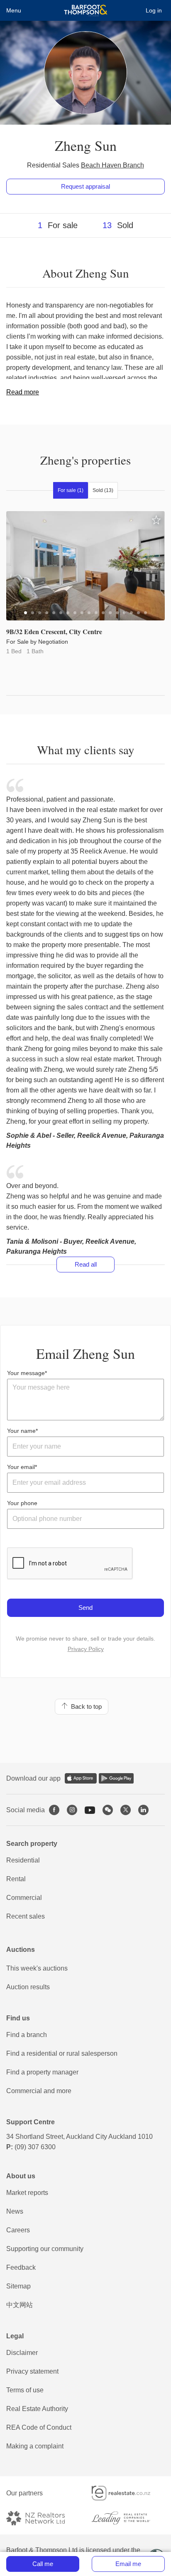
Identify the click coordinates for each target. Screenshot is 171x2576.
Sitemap (18, 2286)
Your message (26, 1373)
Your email (21, 1467)
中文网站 (20, 2305)
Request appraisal (85, 186)
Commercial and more (39, 2091)
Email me (128, 2564)
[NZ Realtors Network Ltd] (43, 2518)
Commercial (24, 1898)
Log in (154, 10)
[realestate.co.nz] (128, 2493)
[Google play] (116, 1778)
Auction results (28, 1987)
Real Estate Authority (37, 2409)
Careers (18, 2230)
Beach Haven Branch (112, 165)
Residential (23, 1860)
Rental (16, 1879)
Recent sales (26, 1916)
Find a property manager (42, 2072)
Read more (23, 392)
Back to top (85, 1706)
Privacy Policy (86, 1649)
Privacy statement (32, 2371)
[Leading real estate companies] (128, 2518)
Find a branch (27, 2035)
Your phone (22, 1503)
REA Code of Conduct (39, 2427)
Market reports (27, 2193)
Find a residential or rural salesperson (62, 2053)
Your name (21, 1431)
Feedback (21, 2267)
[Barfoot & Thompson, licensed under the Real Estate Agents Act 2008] (86, 10)
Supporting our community (45, 2249)
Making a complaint (35, 2446)
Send (85, 1608)
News (15, 2211)
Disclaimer (22, 2353)
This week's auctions (37, 1968)
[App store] (81, 1778)
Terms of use (25, 2390)
